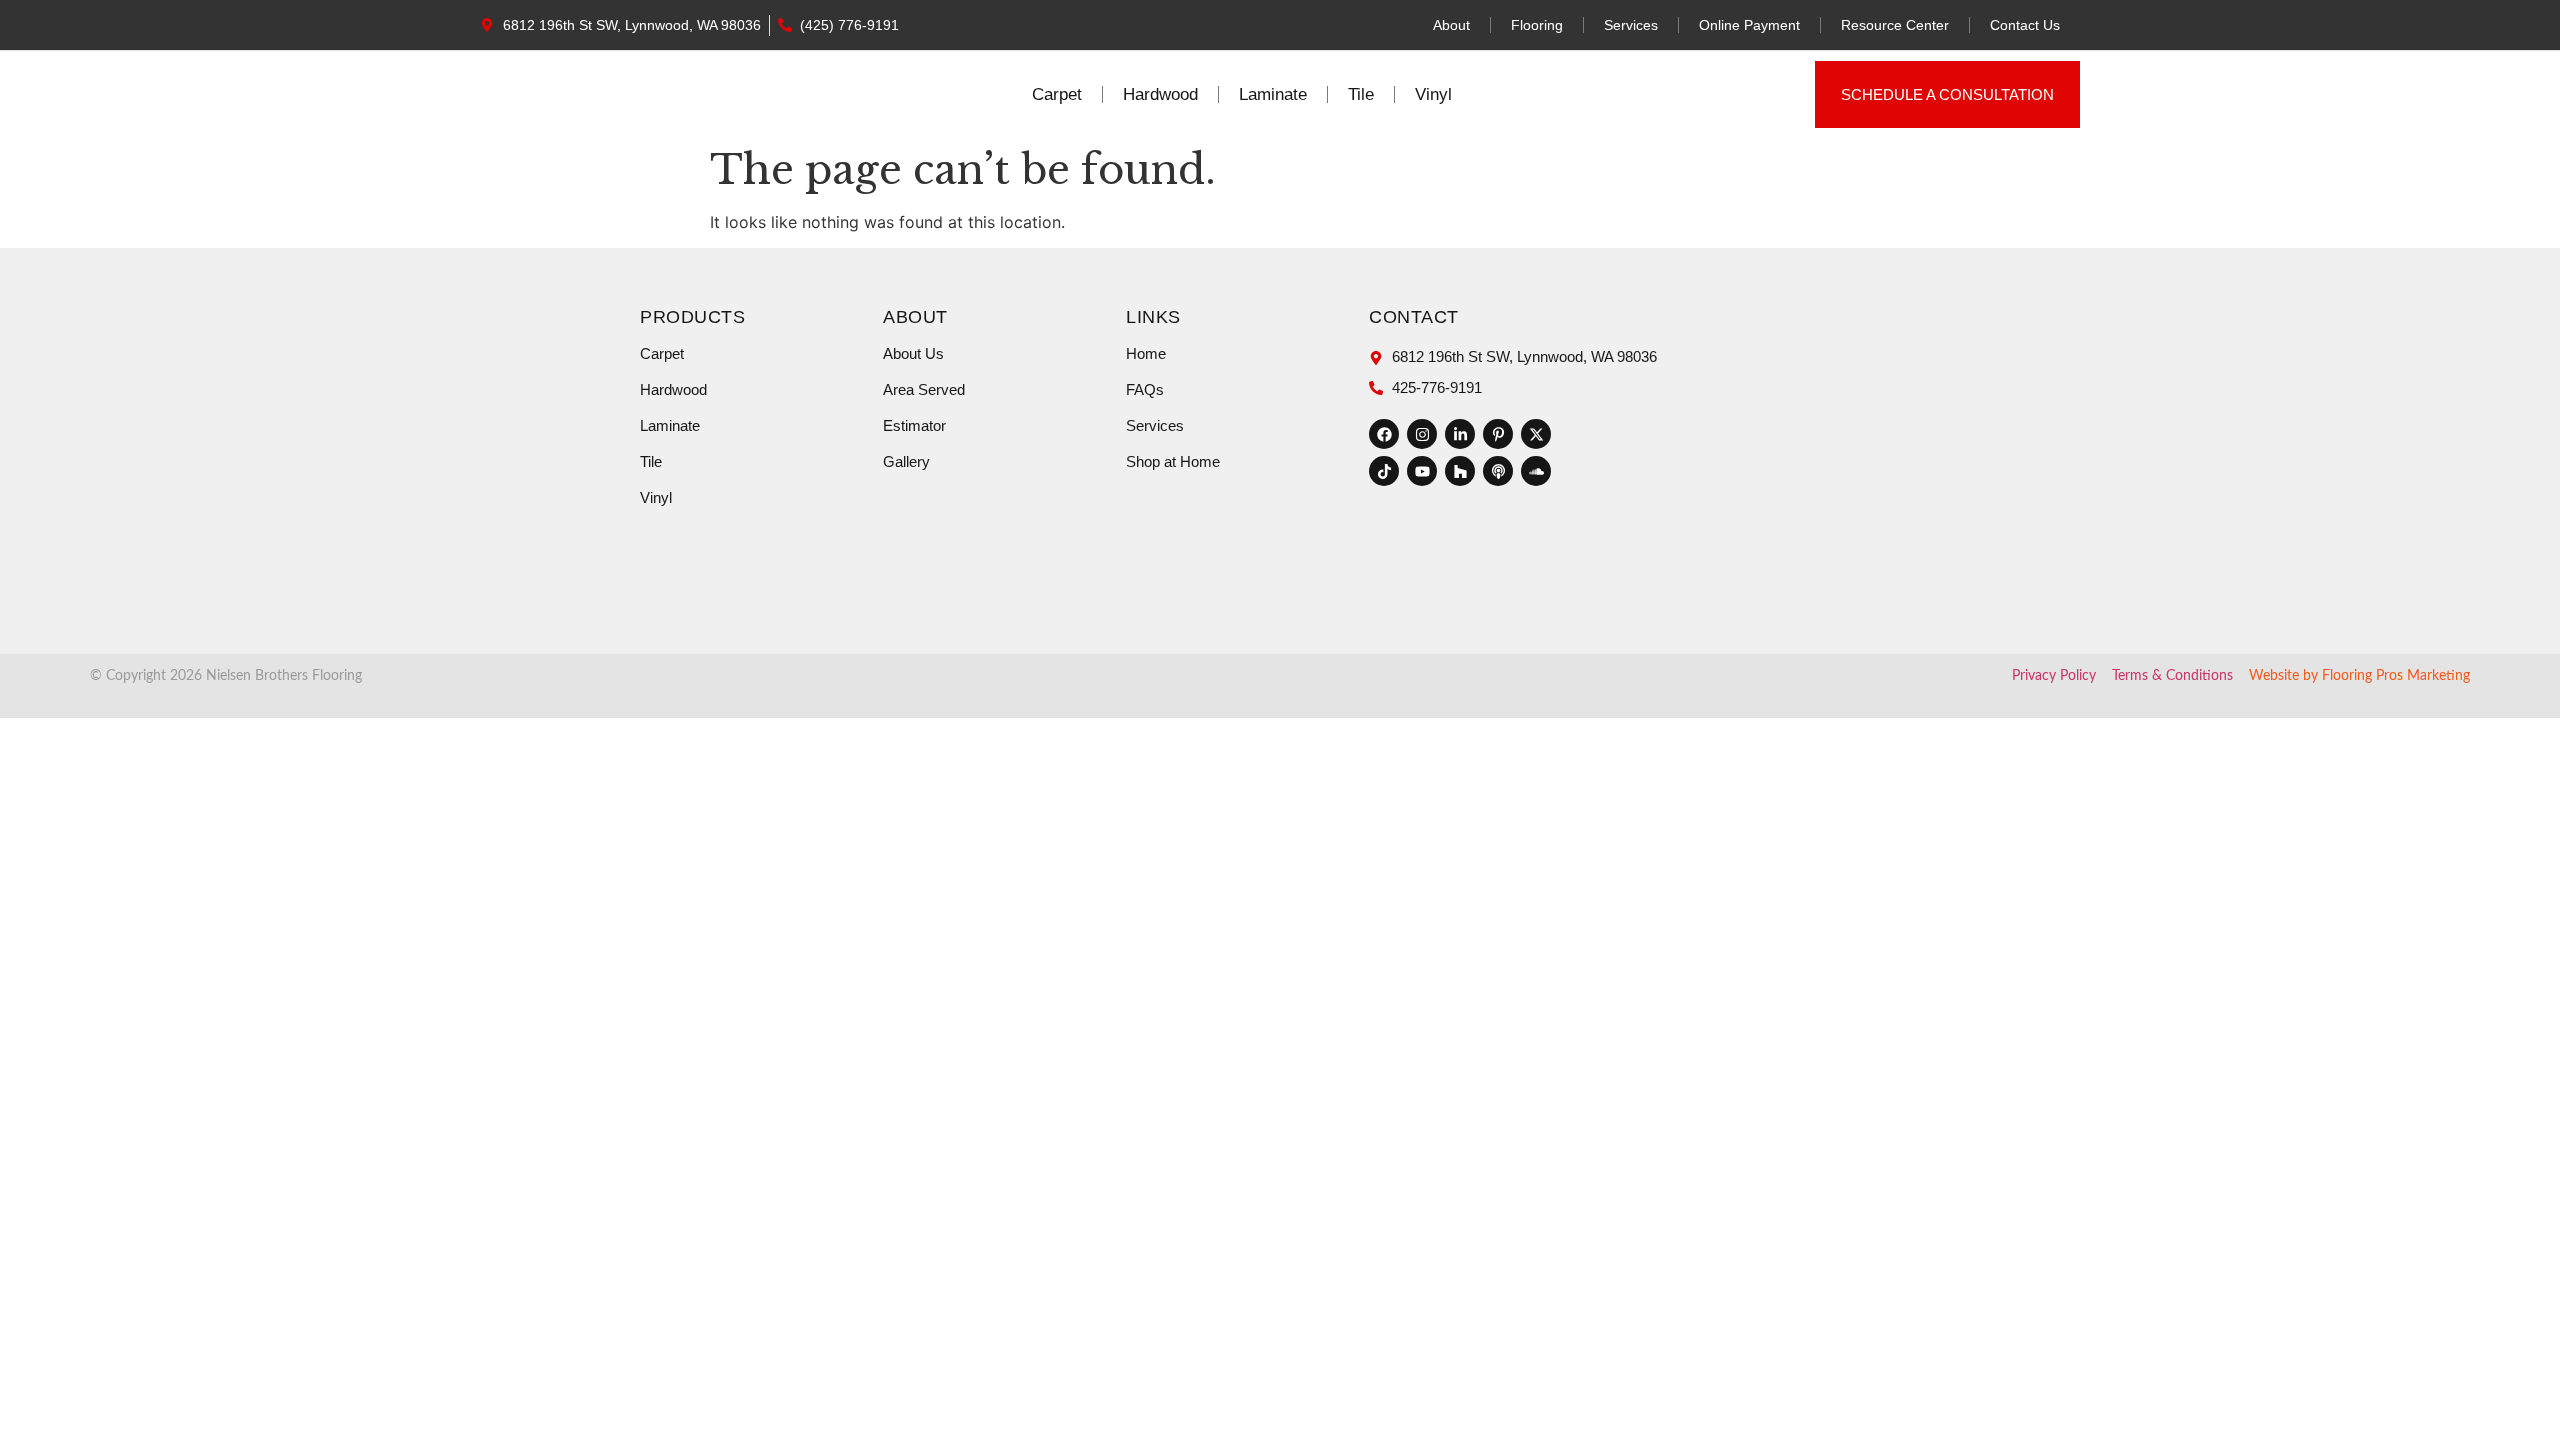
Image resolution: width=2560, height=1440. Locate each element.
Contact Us (2025, 25)
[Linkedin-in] (1460, 434)
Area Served (924, 389)
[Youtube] (1422, 471)
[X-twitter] (1536, 434)
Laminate (1273, 94)
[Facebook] (1384, 434)
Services (1631, 25)
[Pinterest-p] (1498, 434)
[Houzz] (1460, 471)
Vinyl (1433, 94)
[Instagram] (1422, 434)
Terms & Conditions (2172, 676)
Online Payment (1749, 25)
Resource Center (1895, 25)
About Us (913, 353)
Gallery (906, 461)
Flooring (1537, 25)
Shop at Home (1173, 461)
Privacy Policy (2054, 676)
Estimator (914, 425)
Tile (1361, 94)
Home (1146, 353)
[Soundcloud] (1536, 471)
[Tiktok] (1384, 471)
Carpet (1057, 94)
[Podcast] (1498, 471)
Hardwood (1160, 94)
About (1451, 25)
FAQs (1145, 389)
